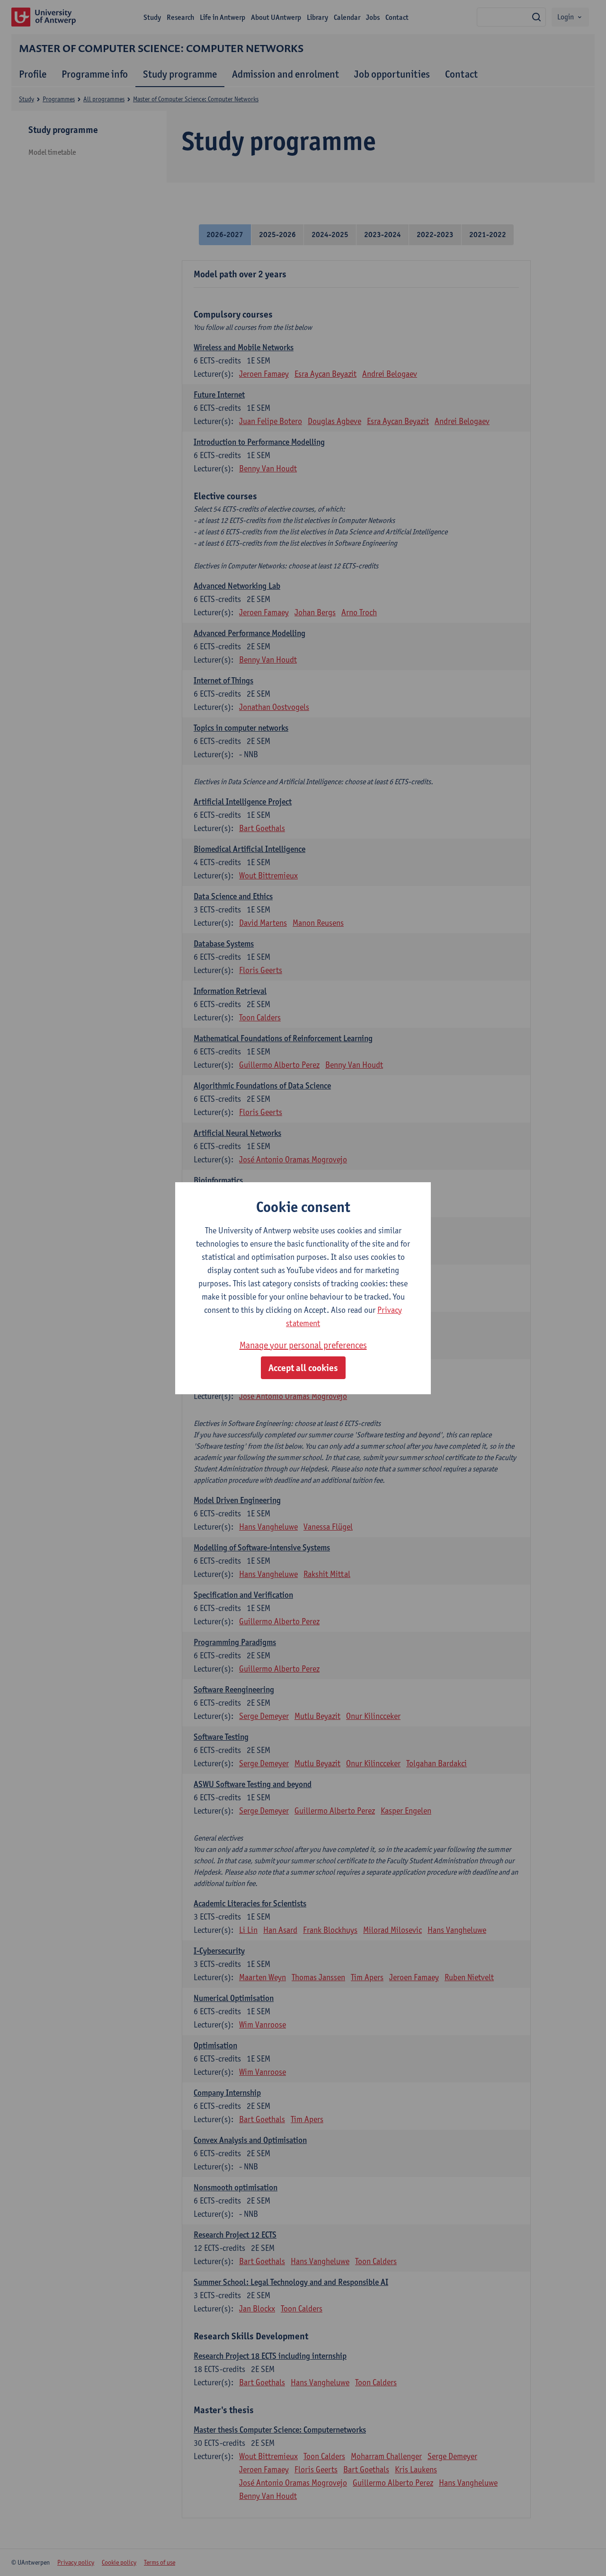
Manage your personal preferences (303, 1345)
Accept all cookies (303, 1368)
